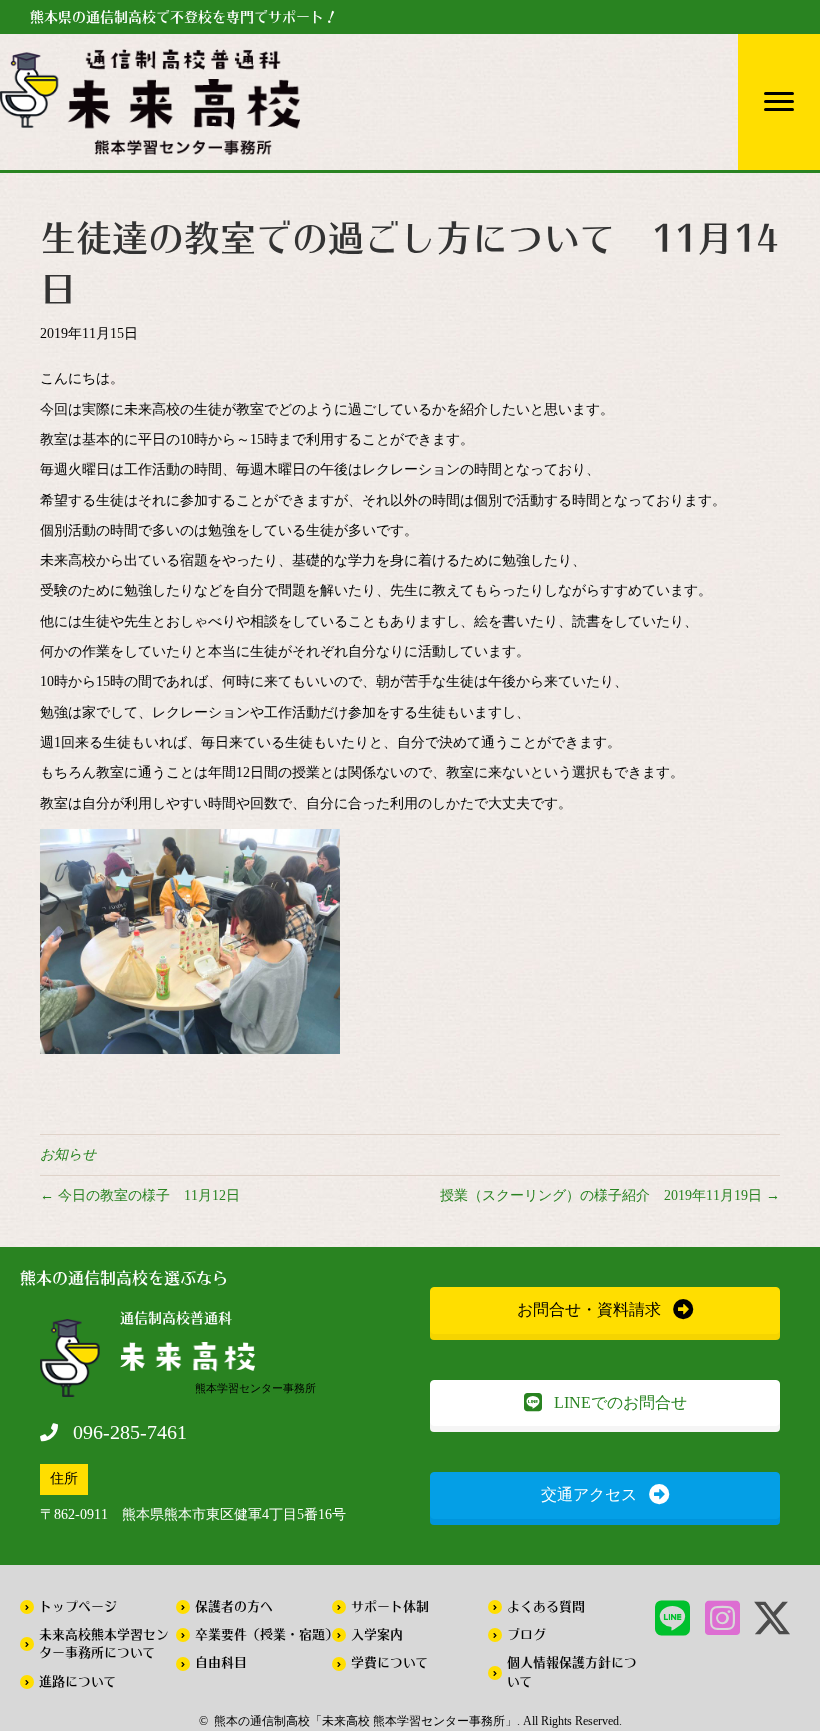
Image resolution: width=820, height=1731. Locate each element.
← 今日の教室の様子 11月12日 (140, 1195)
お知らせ (68, 1154)
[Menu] (779, 102)
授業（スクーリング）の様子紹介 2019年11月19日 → (610, 1195)
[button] (605, 1310)
